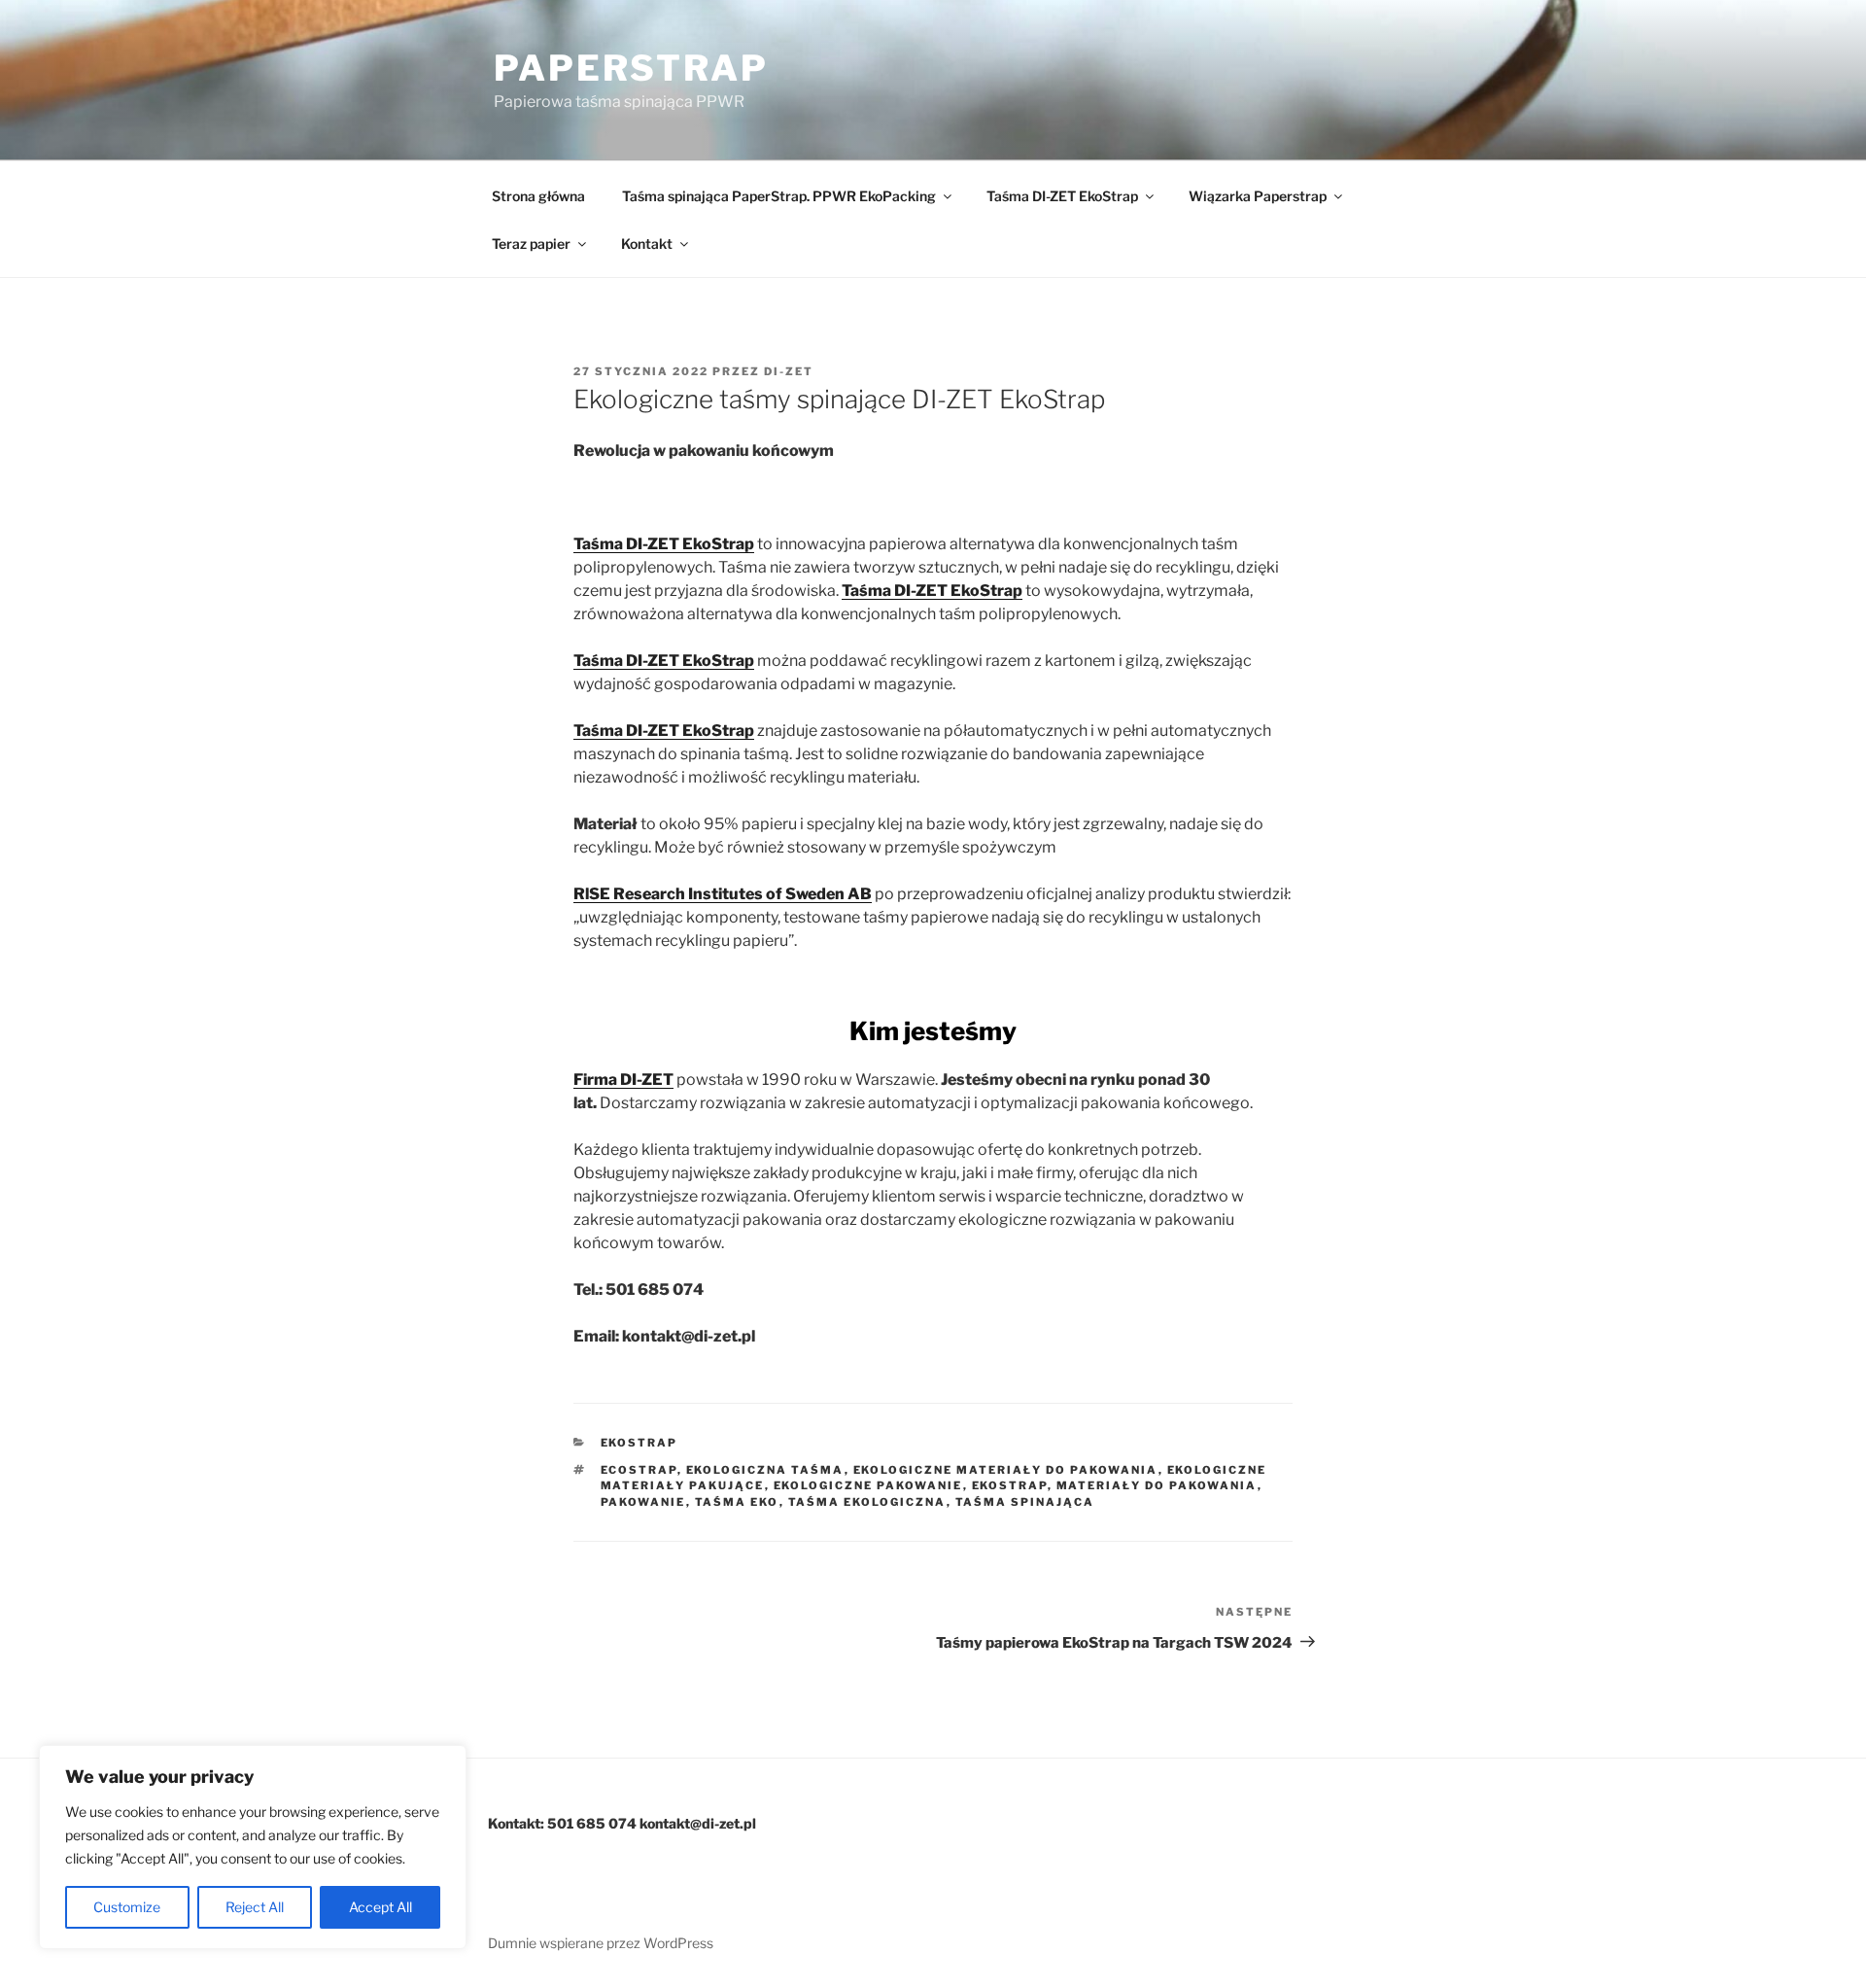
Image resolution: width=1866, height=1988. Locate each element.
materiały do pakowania (1157, 1485)
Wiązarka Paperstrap (1258, 196)
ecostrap (639, 1470)
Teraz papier (531, 244)
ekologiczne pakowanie (868, 1485)
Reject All (255, 1907)
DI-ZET (789, 371)
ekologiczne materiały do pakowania (1006, 1470)
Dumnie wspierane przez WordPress (601, 1943)
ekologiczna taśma (765, 1470)
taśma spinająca (1025, 1502)
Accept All (380, 1907)
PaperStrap (631, 68)
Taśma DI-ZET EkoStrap (1062, 196)
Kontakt (647, 244)
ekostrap (639, 1443)
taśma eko (737, 1502)
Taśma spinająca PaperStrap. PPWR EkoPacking (779, 196)
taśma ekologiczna (867, 1502)
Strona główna (538, 196)
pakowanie (643, 1502)
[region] (253, 1847)
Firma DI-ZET (623, 1080)
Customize (127, 1907)
